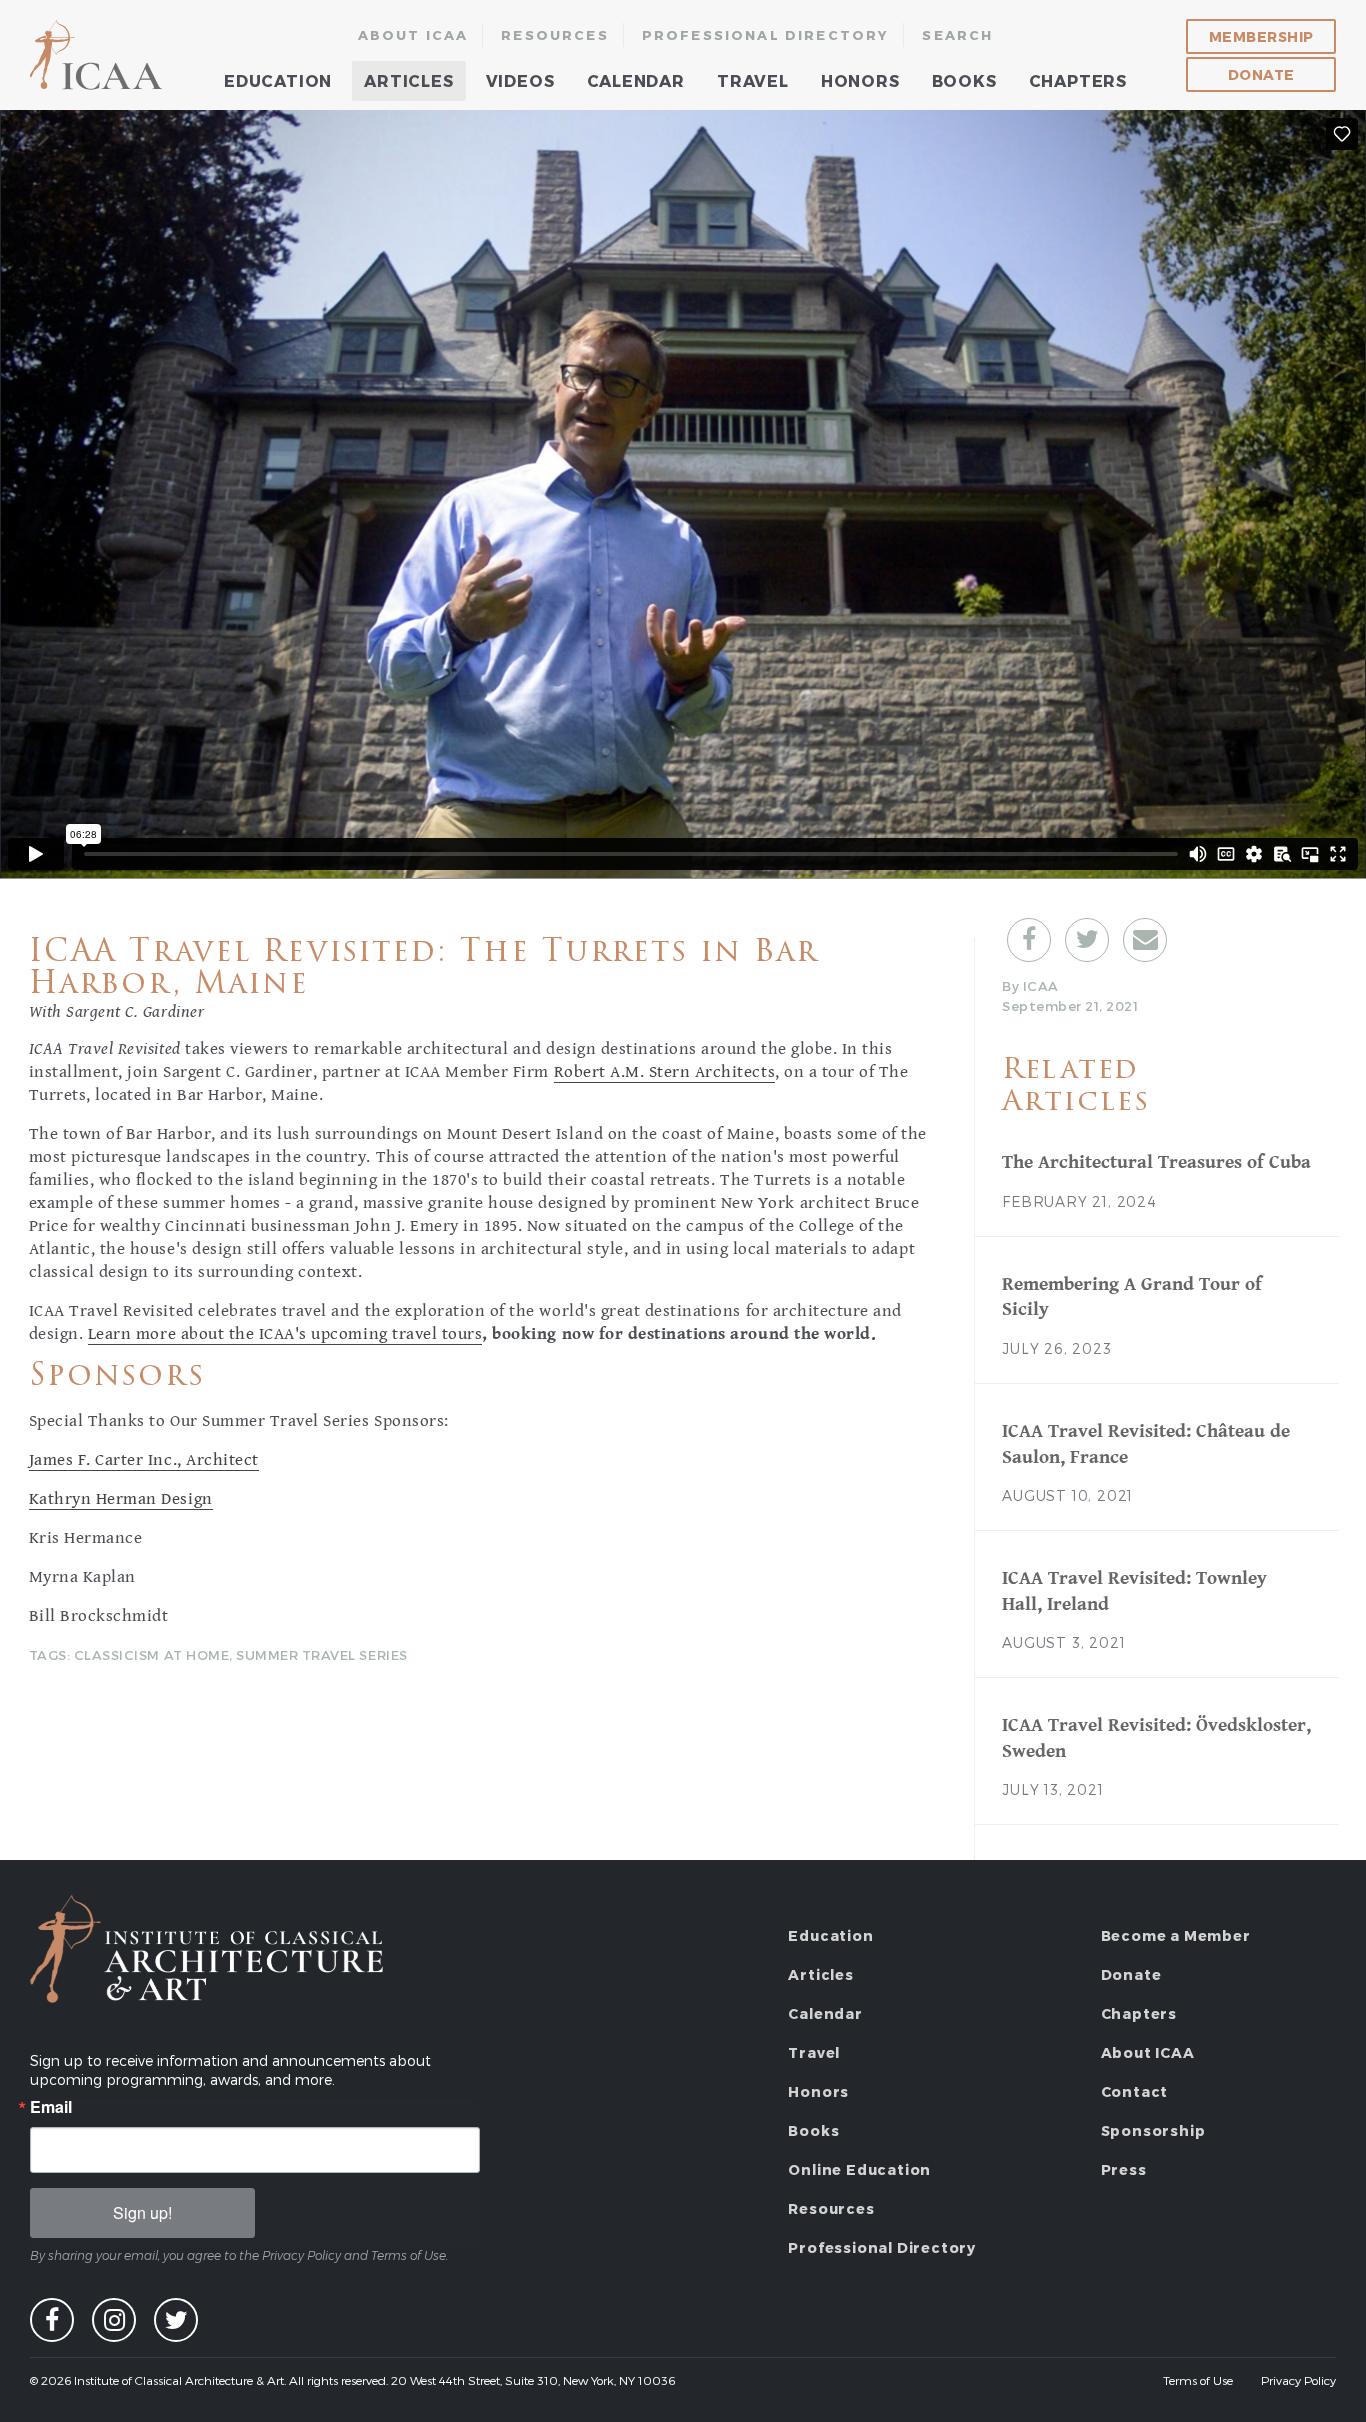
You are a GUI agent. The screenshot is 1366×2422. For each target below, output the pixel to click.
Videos (520, 80)
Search (957, 35)
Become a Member (1176, 1935)
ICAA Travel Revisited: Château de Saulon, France (1146, 1444)
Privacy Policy (1298, 2380)
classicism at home (151, 1655)
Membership (1261, 36)
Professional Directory (766, 35)
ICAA (97, 55)
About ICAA (413, 35)
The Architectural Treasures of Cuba (1156, 1162)
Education (278, 80)
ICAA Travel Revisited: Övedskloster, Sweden (1156, 1738)
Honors (860, 80)
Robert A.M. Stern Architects (665, 1072)
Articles (408, 80)
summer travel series (321, 1655)
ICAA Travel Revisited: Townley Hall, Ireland (1134, 1591)
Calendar (636, 80)
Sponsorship (1153, 2130)
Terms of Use (1198, 2380)
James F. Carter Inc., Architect (144, 1460)
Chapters (1078, 80)
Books (964, 80)
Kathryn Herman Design (121, 1499)
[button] (1029, 940)
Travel (753, 80)
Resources (555, 35)
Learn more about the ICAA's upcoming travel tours (285, 1334)
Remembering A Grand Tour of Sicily (1132, 1297)
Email (51, 2107)
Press (1124, 2169)
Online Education (859, 2169)
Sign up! (142, 2212)
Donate (1261, 74)
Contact (1135, 2091)
